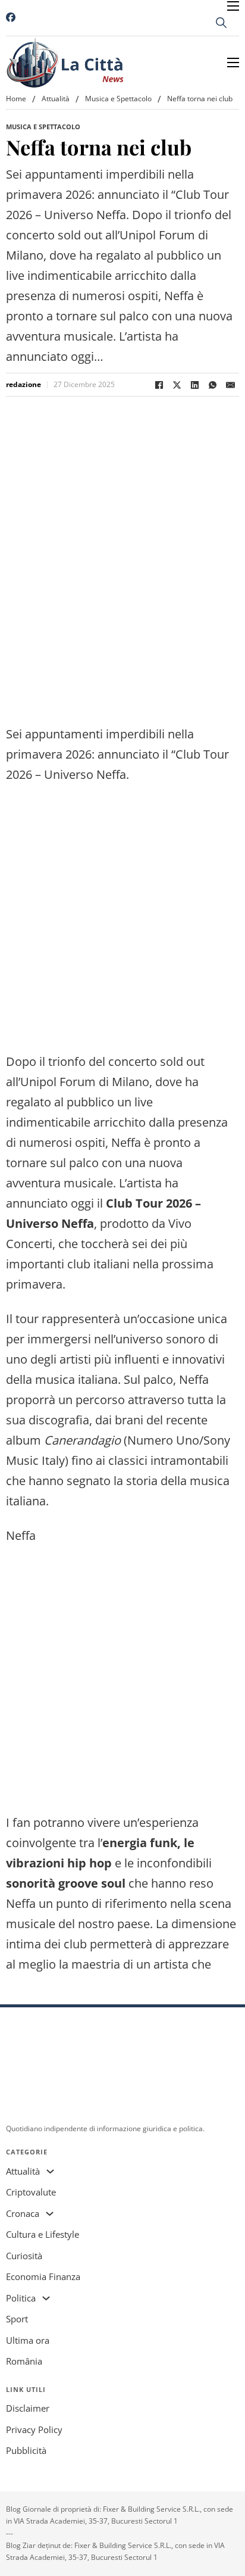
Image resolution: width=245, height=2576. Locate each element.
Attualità (56, 99)
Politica (21, 2298)
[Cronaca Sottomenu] (50, 2214)
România (24, 2361)
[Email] (230, 385)
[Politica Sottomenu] (46, 2298)
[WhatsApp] (212, 385)
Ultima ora (28, 2340)
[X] (177, 385)
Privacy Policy (34, 2430)
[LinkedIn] (194, 385)
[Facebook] (159, 385)
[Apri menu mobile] (233, 6)
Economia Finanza (43, 2276)
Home (16, 99)
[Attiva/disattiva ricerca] (221, 23)
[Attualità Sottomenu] (50, 2171)
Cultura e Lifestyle (43, 2234)
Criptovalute (31, 2192)
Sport (17, 2319)
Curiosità (24, 2256)
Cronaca (23, 2213)
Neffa (21, 1903)
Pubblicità (26, 2450)
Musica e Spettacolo (118, 99)
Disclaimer (28, 2408)
